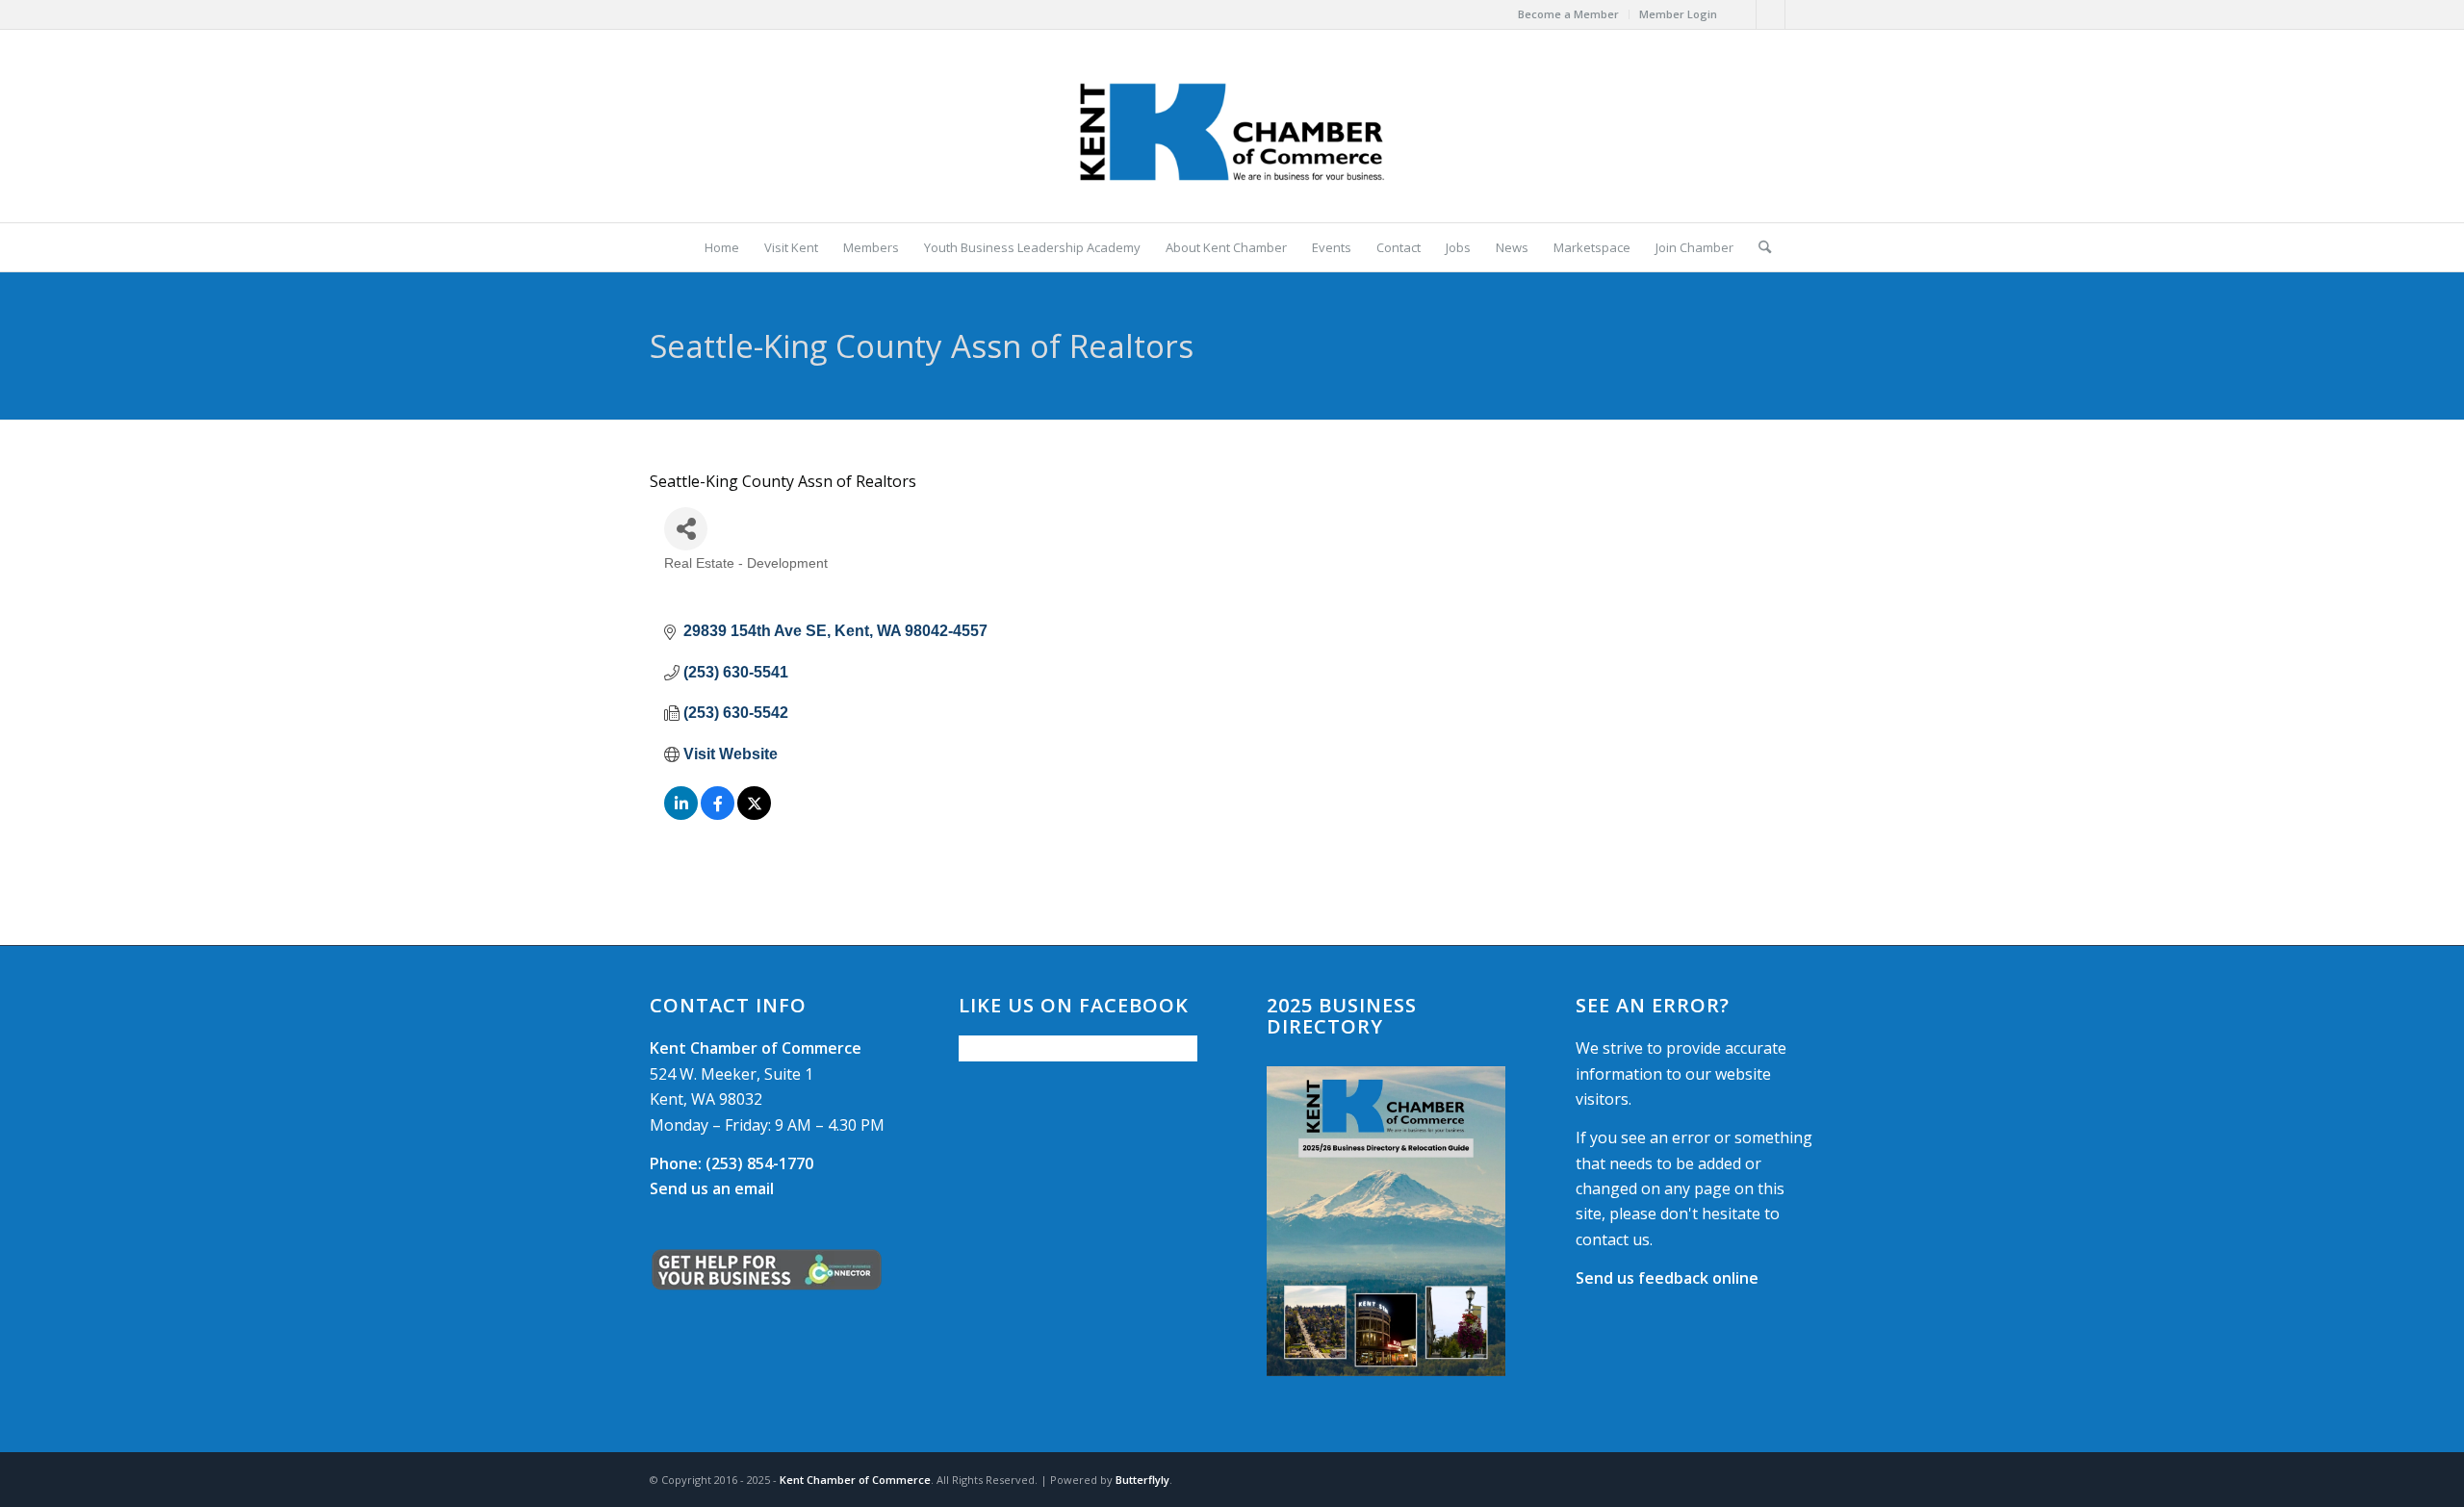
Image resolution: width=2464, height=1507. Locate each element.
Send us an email (712, 1188)
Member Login (1678, 14)
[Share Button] (686, 529)
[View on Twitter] (754, 815)
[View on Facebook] (718, 815)
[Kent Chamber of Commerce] (1232, 126)
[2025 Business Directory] (1386, 1221)
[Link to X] (1771, 14)
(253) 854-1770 (731, 1163)
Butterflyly (1142, 1480)
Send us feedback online (1667, 1278)
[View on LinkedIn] (681, 815)
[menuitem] (1569, 14)
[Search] (1758, 247)
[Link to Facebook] (1742, 14)
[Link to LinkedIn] (1800, 14)
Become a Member (1568, 14)
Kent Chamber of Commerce (855, 1480)
